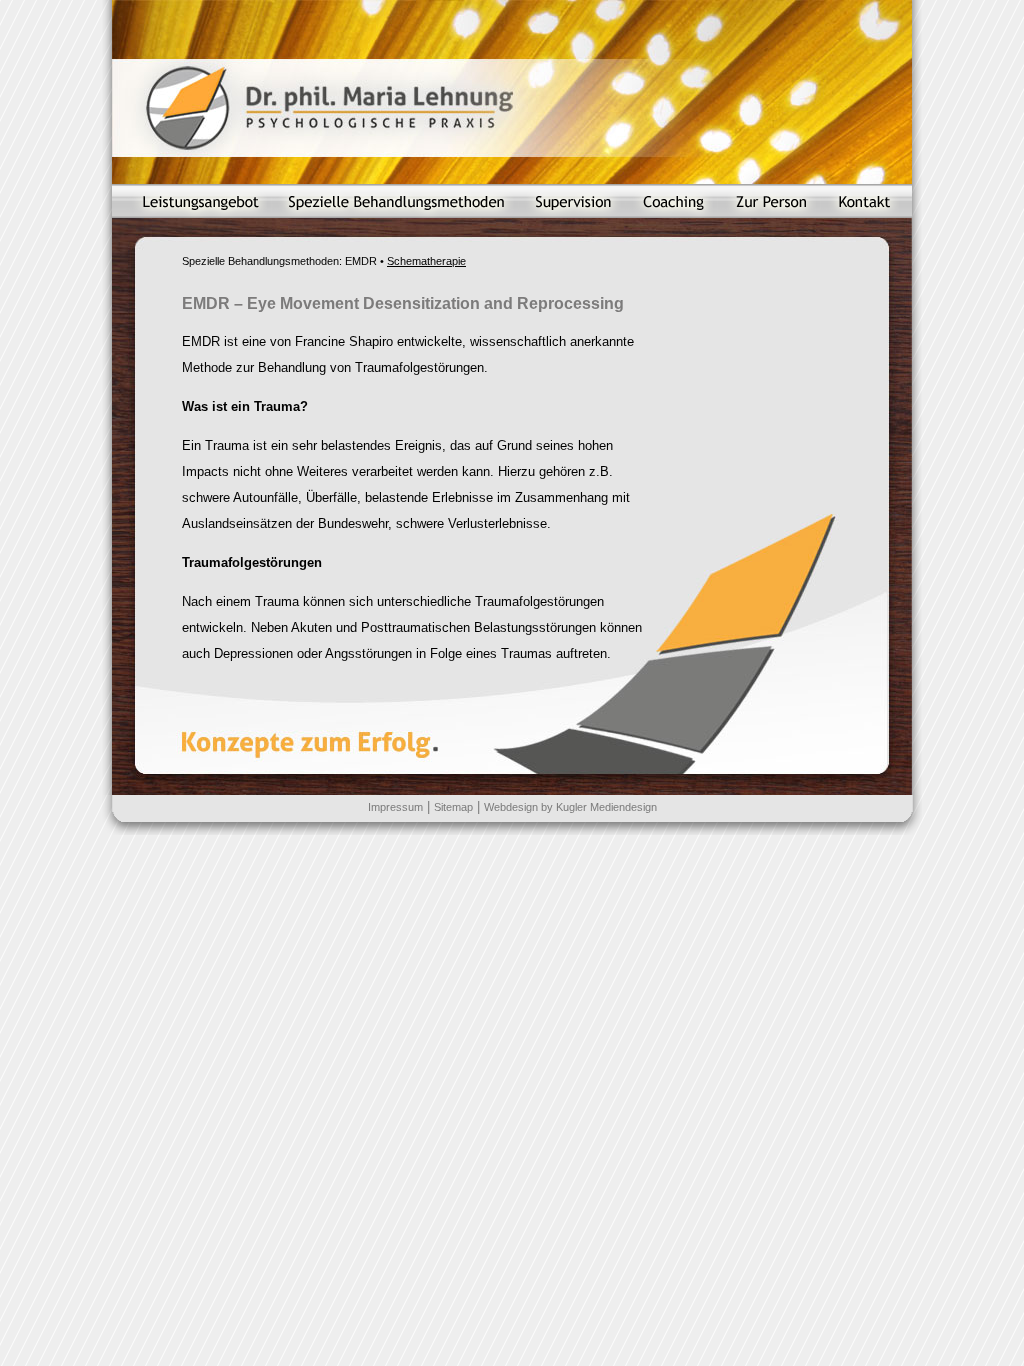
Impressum (395, 807)
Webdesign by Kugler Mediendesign (570, 807)
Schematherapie (426, 261)
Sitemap (453, 807)
